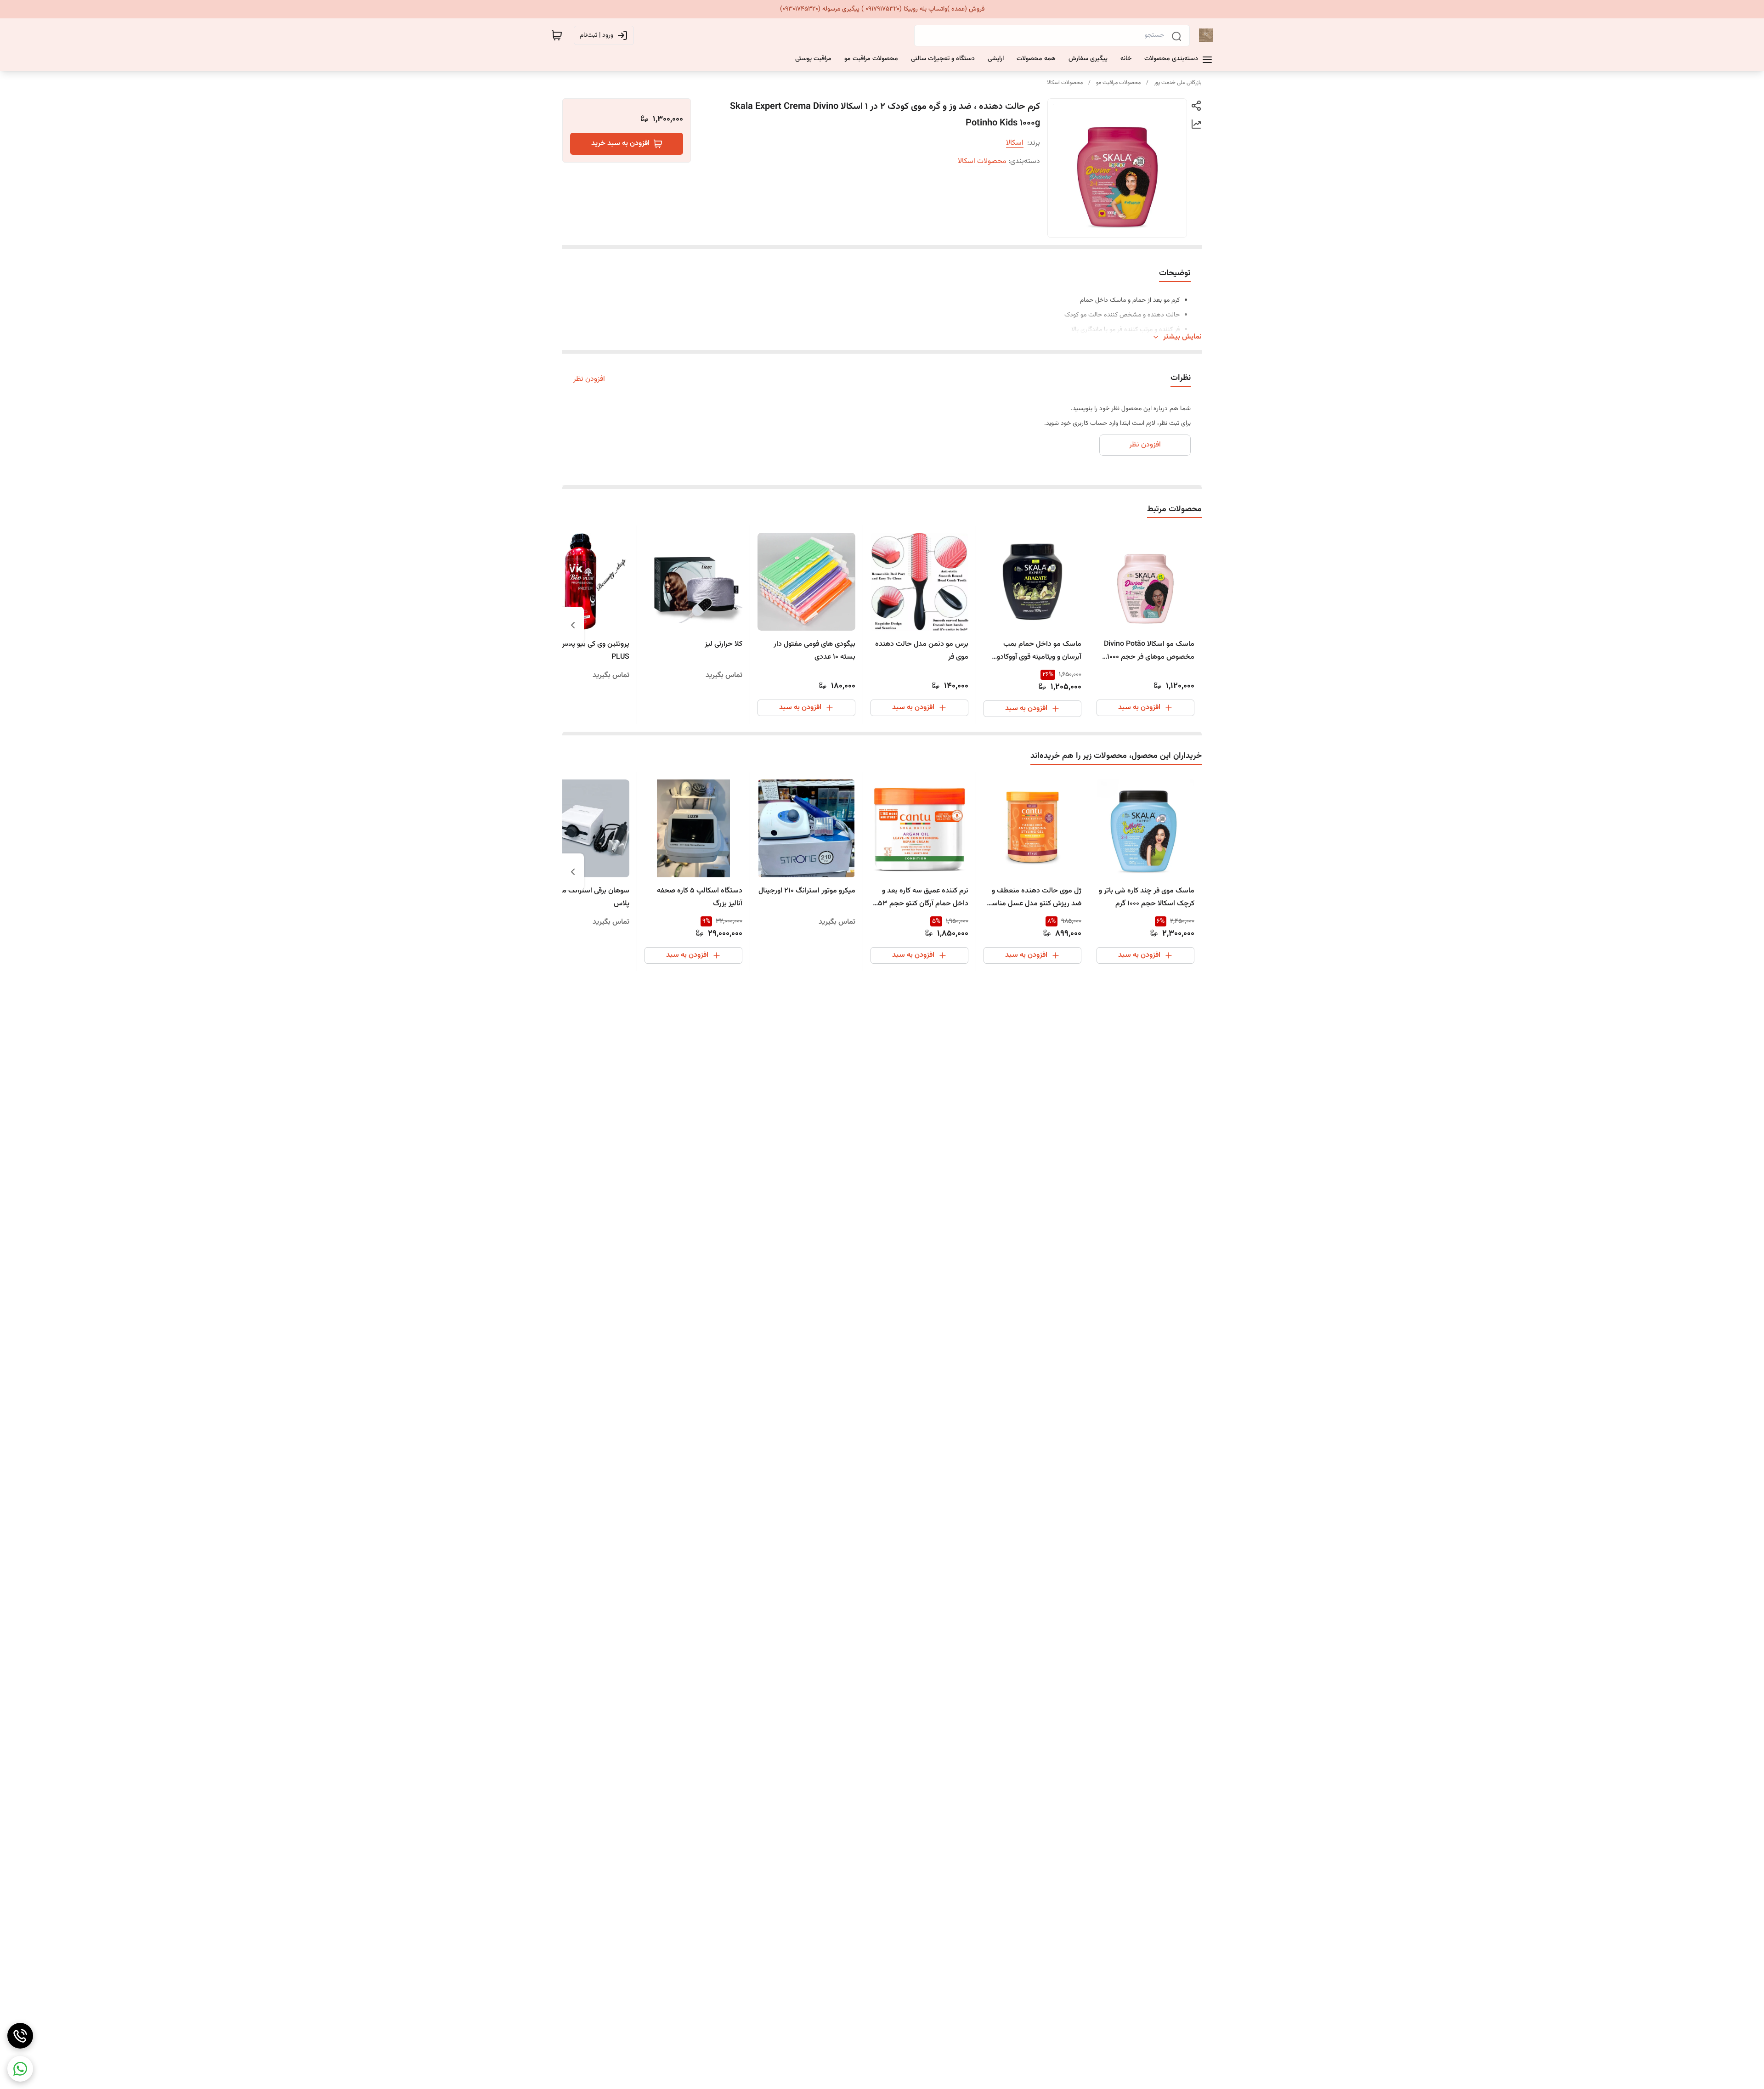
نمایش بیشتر (1182, 337)
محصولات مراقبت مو (1118, 83)
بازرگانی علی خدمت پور (1178, 83)
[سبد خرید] (557, 35)
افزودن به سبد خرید (620, 144)
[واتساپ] (20, 2069)
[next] (573, 625)
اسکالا (1015, 143)
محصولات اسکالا (1065, 83)
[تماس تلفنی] (20, 2036)
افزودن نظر (589, 379)
